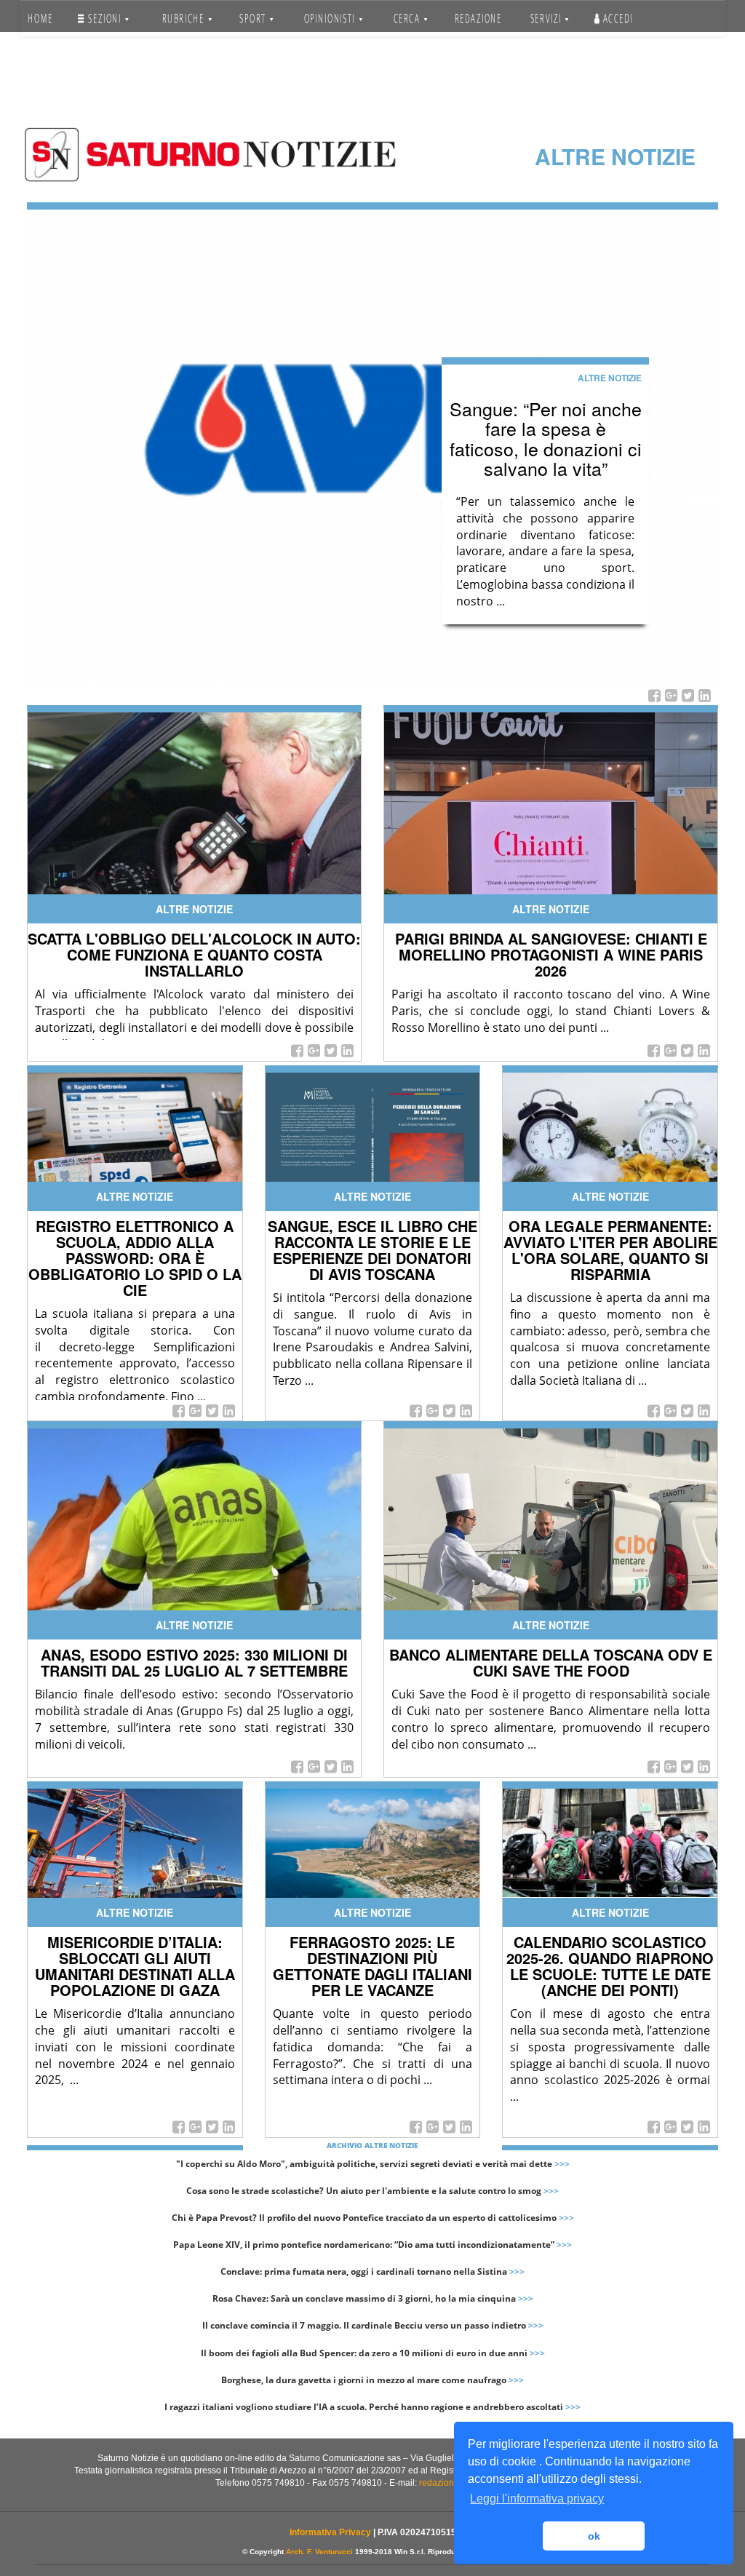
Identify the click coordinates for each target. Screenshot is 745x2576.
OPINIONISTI (330, 18)
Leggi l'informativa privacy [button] (537, 2499)
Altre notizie (610, 378)
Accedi (617, 18)
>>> (562, 2164)
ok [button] (594, 2536)
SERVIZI (547, 18)
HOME (40, 18)
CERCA (408, 18)
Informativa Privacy (330, 2532)
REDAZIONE (478, 18)
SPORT (254, 18)
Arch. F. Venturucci (319, 2552)
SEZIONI (105, 18)
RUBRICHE (185, 18)
